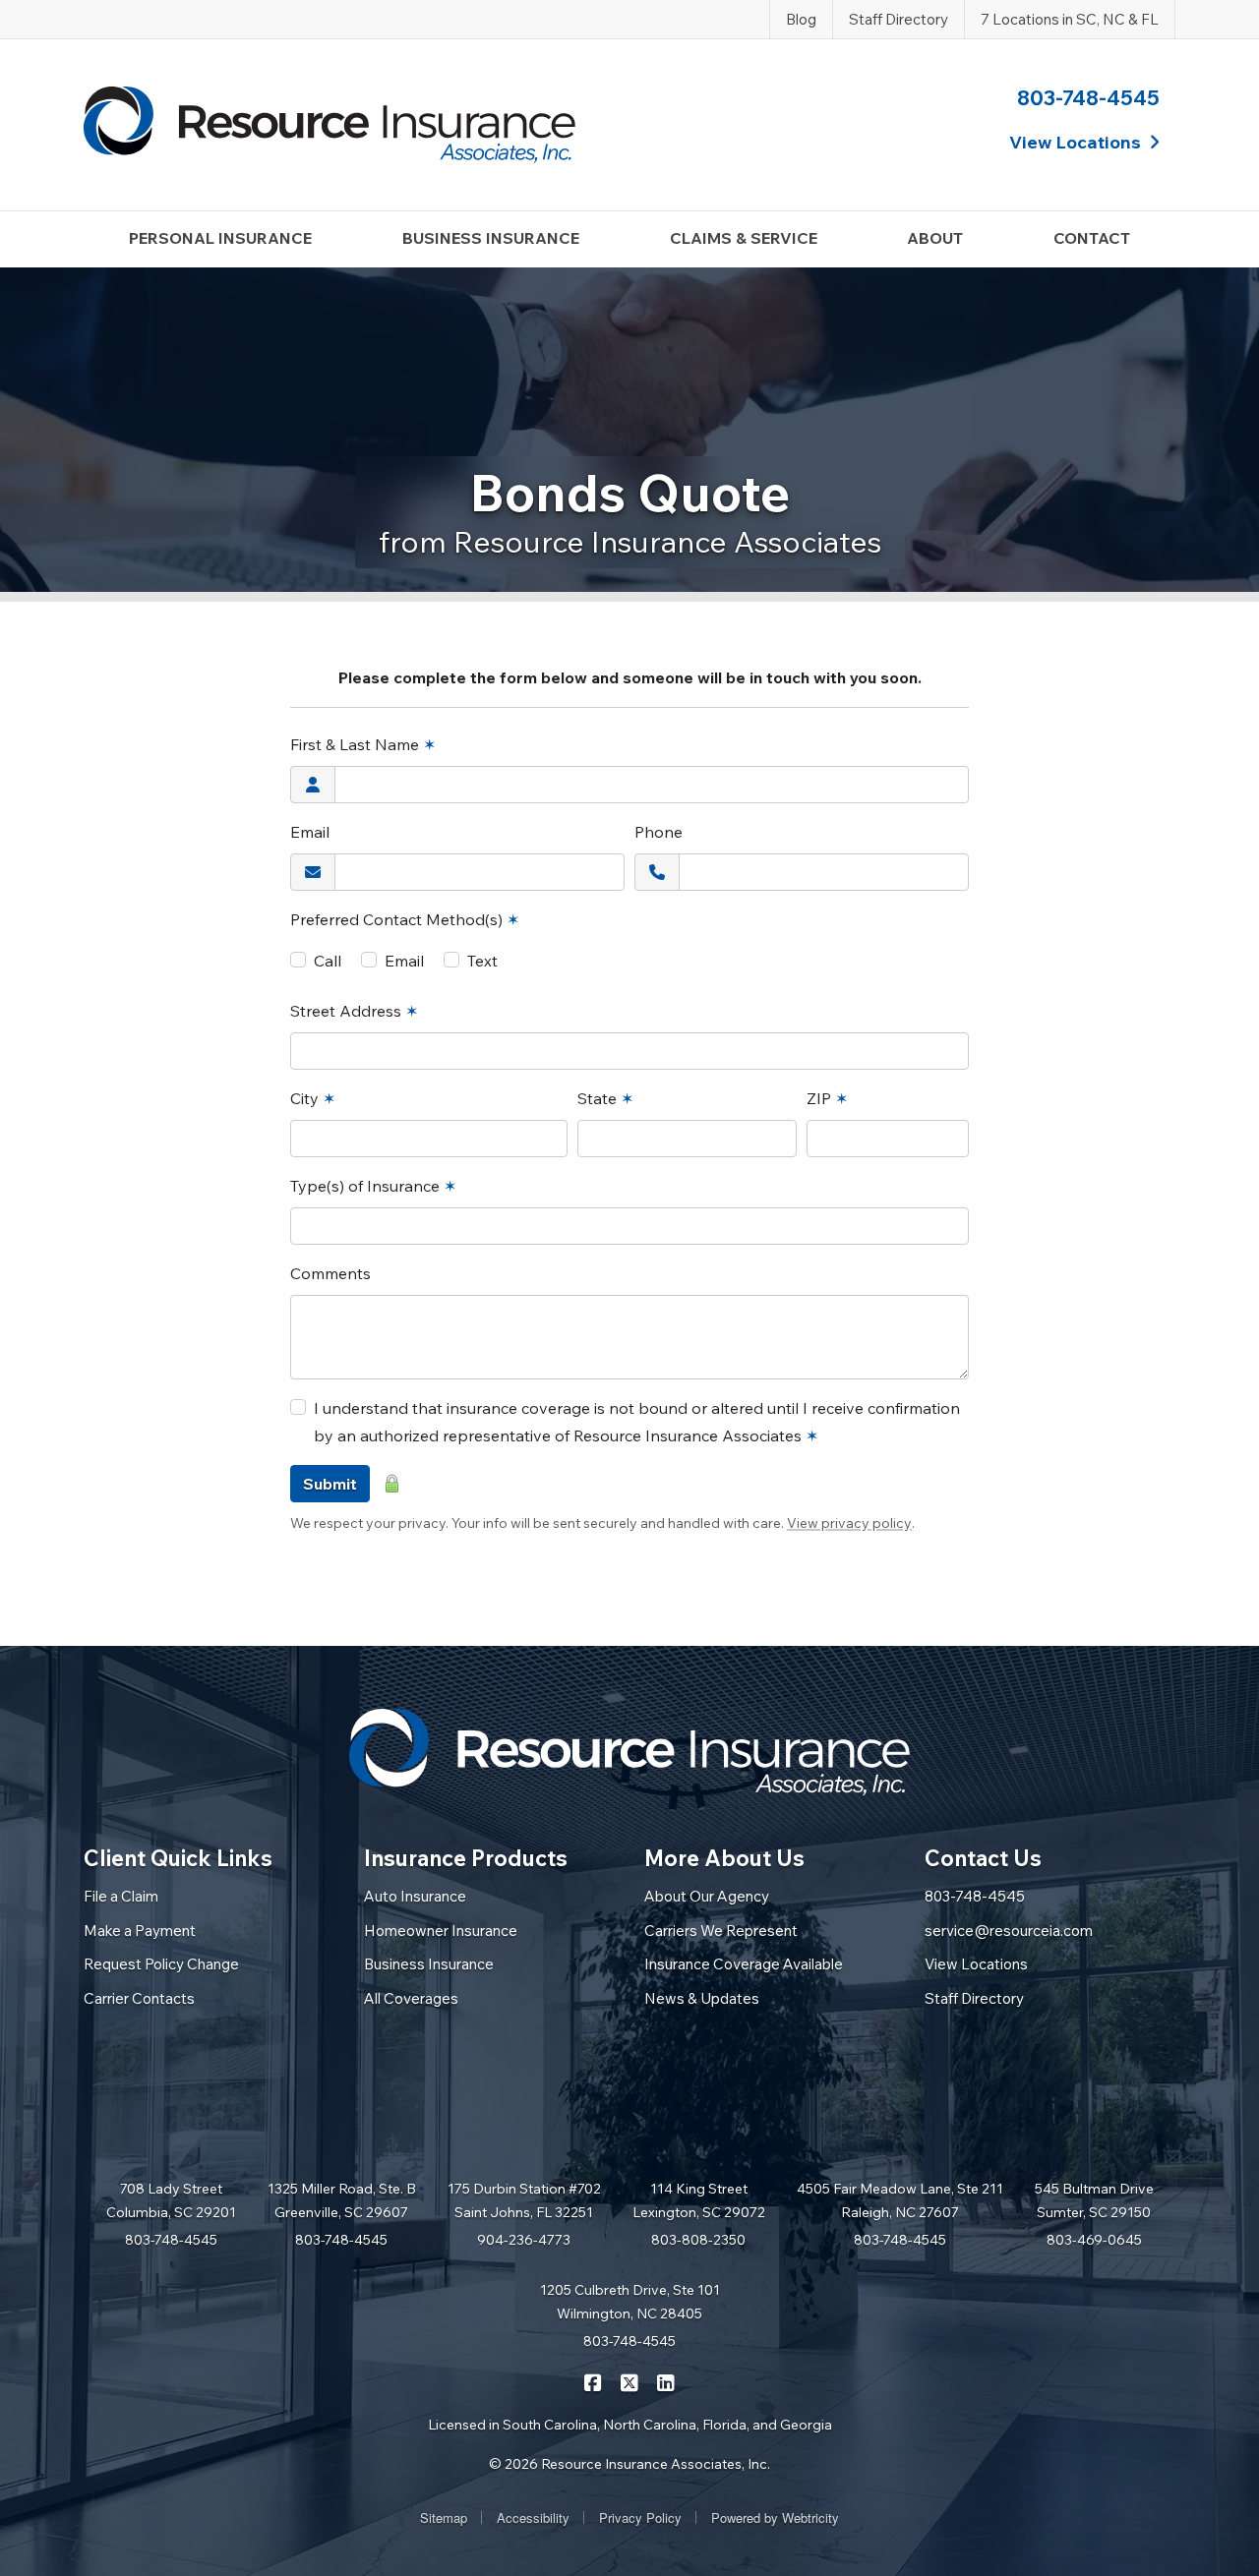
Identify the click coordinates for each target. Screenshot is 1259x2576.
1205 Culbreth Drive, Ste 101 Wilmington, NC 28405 (630, 2302)
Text (482, 961)
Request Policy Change (161, 1964)
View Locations (976, 1964)
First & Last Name (363, 744)
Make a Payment (140, 1931)
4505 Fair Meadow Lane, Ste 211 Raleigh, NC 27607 (900, 2200)
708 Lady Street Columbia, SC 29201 (171, 2200)
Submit (330, 1484)
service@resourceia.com (1009, 1931)
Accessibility (533, 2517)
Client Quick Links (178, 1858)
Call (328, 961)
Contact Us (983, 1858)
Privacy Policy (640, 2517)
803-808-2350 (698, 2240)
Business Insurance (429, 1964)
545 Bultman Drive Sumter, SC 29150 (1094, 2200)
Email (310, 832)
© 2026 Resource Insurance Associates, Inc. (629, 2464)
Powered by (775, 2517)
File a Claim (121, 1896)
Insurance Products (466, 1858)
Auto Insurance (415, 1896)
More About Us (724, 1858)
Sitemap (444, 2517)
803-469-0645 (1094, 2240)
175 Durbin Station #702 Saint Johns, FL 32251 (524, 2200)
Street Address (354, 1011)
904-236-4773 (524, 2240)
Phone (659, 832)
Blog (801, 19)
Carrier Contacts (139, 1998)
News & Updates (702, 1998)
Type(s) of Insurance (373, 1186)
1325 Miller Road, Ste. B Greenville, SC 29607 (342, 2200)
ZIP (827, 1098)
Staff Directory (899, 19)
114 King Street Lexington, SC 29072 (699, 2200)
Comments (330, 1273)
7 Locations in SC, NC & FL (1070, 19)
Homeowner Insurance (441, 1931)
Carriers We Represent (721, 1931)
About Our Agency (707, 1896)
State (605, 1098)
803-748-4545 (1088, 97)
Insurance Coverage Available (744, 1964)
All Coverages (411, 1998)
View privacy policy (849, 1523)
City (313, 1098)
